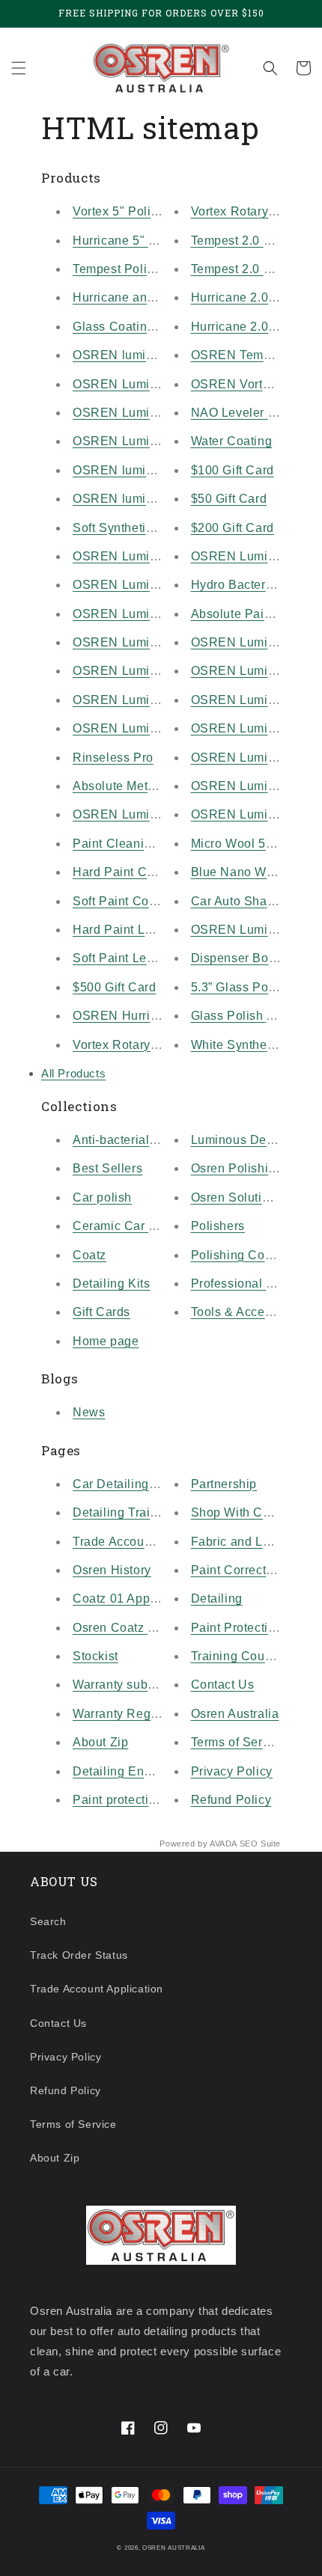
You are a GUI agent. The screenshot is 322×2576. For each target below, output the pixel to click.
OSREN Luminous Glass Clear (161, 671)
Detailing (217, 1598)
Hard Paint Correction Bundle (157, 872)
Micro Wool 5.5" (236, 844)
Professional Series (247, 1284)
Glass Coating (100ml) (137, 327)
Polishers (218, 1226)
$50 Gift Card (229, 499)
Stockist (95, 1656)
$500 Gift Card (114, 987)
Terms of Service (239, 1742)
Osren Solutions (237, 1197)
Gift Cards (101, 1312)
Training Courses (240, 1656)
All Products (73, 1073)
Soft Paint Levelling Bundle (151, 958)
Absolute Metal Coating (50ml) (160, 786)
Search (48, 1921)
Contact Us (223, 1685)
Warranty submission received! (160, 1685)
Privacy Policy (232, 1771)
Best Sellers (107, 1168)
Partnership (224, 1484)
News (89, 1412)
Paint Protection (237, 1628)
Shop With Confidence (255, 1512)
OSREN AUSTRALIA (174, 2548)
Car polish (102, 1197)
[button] (19, 68)
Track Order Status (79, 1955)
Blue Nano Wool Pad (251, 872)
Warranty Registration (135, 1714)
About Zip (100, 1742)
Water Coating (232, 441)
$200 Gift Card (233, 528)
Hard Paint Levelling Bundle (154, 930)
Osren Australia (235, 1714)
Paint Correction (238, 1570)
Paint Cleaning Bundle (138, 844)
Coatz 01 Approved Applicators (161, 1598)
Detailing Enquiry (122, 1771)
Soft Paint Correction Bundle (155, 901)
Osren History (112, 1570)
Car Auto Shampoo (245, 901)
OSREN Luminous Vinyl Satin (158, 556)
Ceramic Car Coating (133, 1226)
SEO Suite (260, 1844)
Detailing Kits (111, 1284)
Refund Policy (231, 1800)
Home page (106, 1341)
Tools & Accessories (249, 1312)
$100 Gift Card (233, 470)
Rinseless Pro (113, 758)
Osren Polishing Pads (253, 1168)
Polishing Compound (251, 1255)
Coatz (89, 1255)
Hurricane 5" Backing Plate (151, 241)
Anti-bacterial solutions (139, 1140)
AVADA (223, 1844)
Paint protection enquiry (141, 1800)
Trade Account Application (148, 1542)
